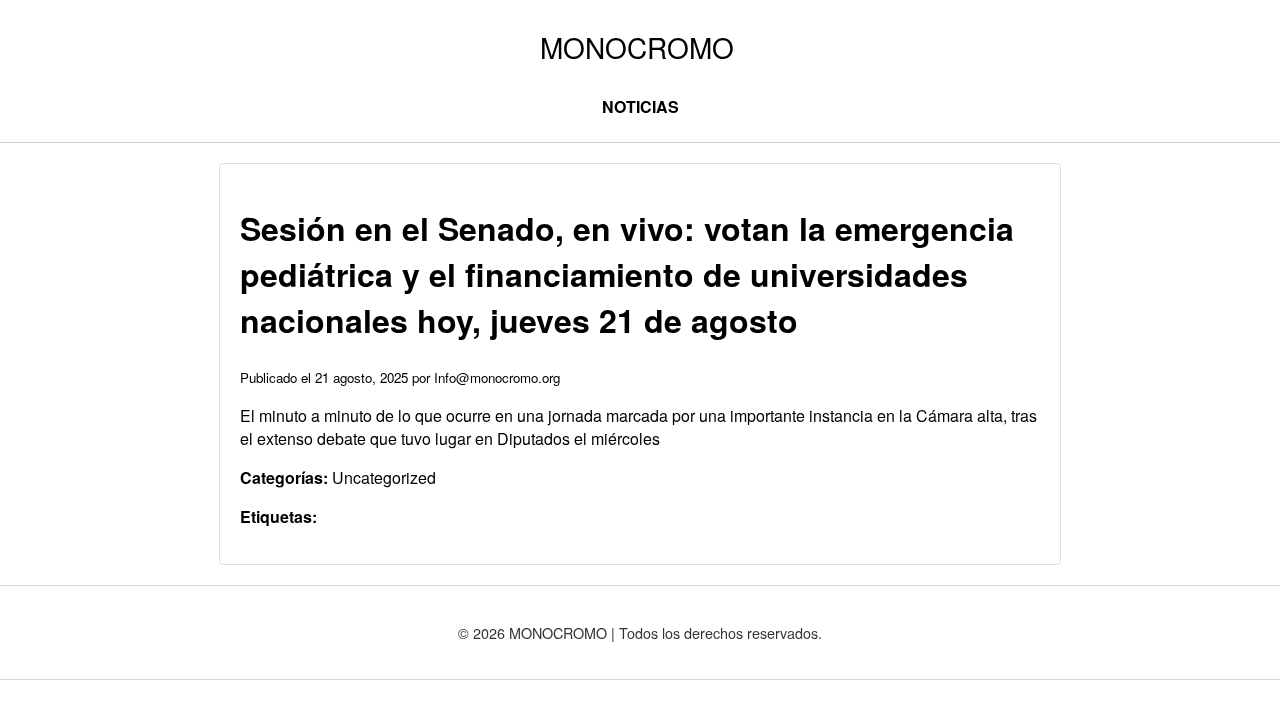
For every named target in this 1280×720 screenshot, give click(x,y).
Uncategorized (384, 477)
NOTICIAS (640, 106)
